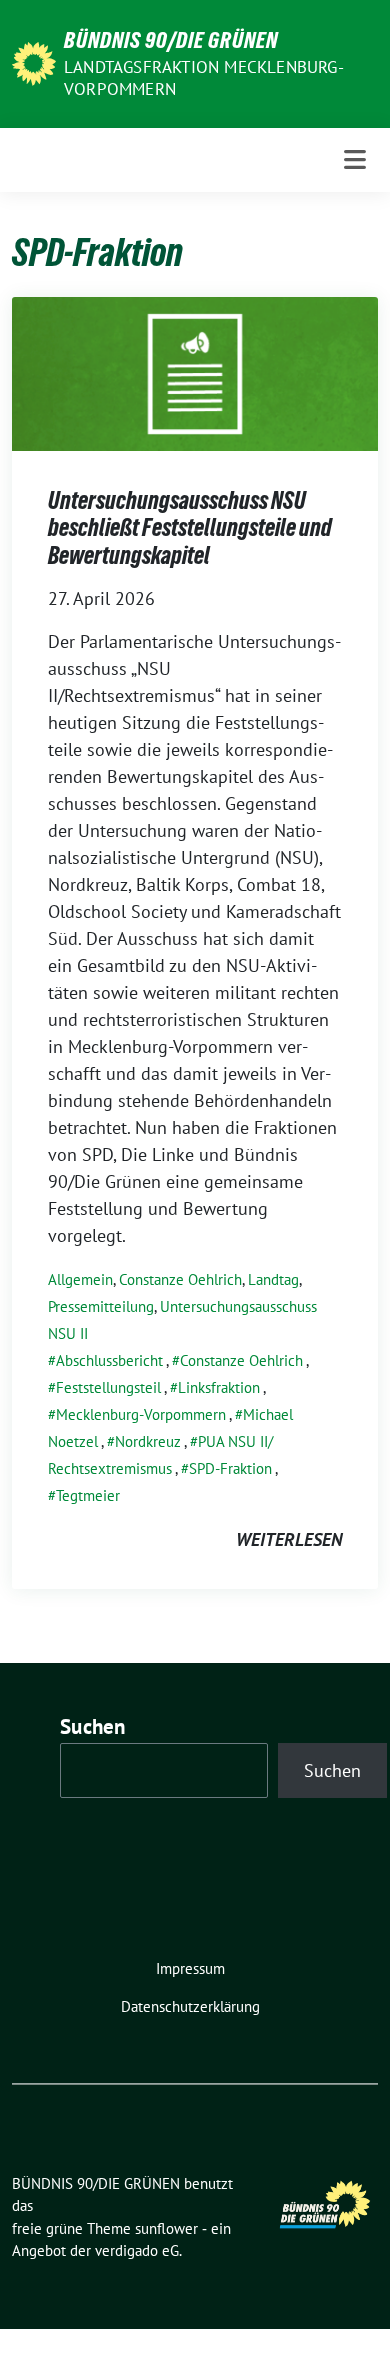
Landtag (273, 1279)
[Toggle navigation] (355, 160)
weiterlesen (289, 1539)
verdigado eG (137, 2250)
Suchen (93, 1726)
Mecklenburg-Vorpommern (141, 1414)
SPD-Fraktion (230, 1468)
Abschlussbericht (109, 1360)
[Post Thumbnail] (195, 371)
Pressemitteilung (101, 1306)
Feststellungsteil (108, 1387)
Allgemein (80, 1279)
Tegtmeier (88, 1495)
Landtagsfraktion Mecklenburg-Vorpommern (204, 78)
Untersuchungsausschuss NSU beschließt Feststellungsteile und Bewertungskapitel (190, 528)
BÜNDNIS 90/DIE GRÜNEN (171, 40)
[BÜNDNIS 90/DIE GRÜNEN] (34, 61)
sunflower (166, 2228)
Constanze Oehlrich (180, 1279)
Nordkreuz (148, 1441)
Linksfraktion (219, 1387)
